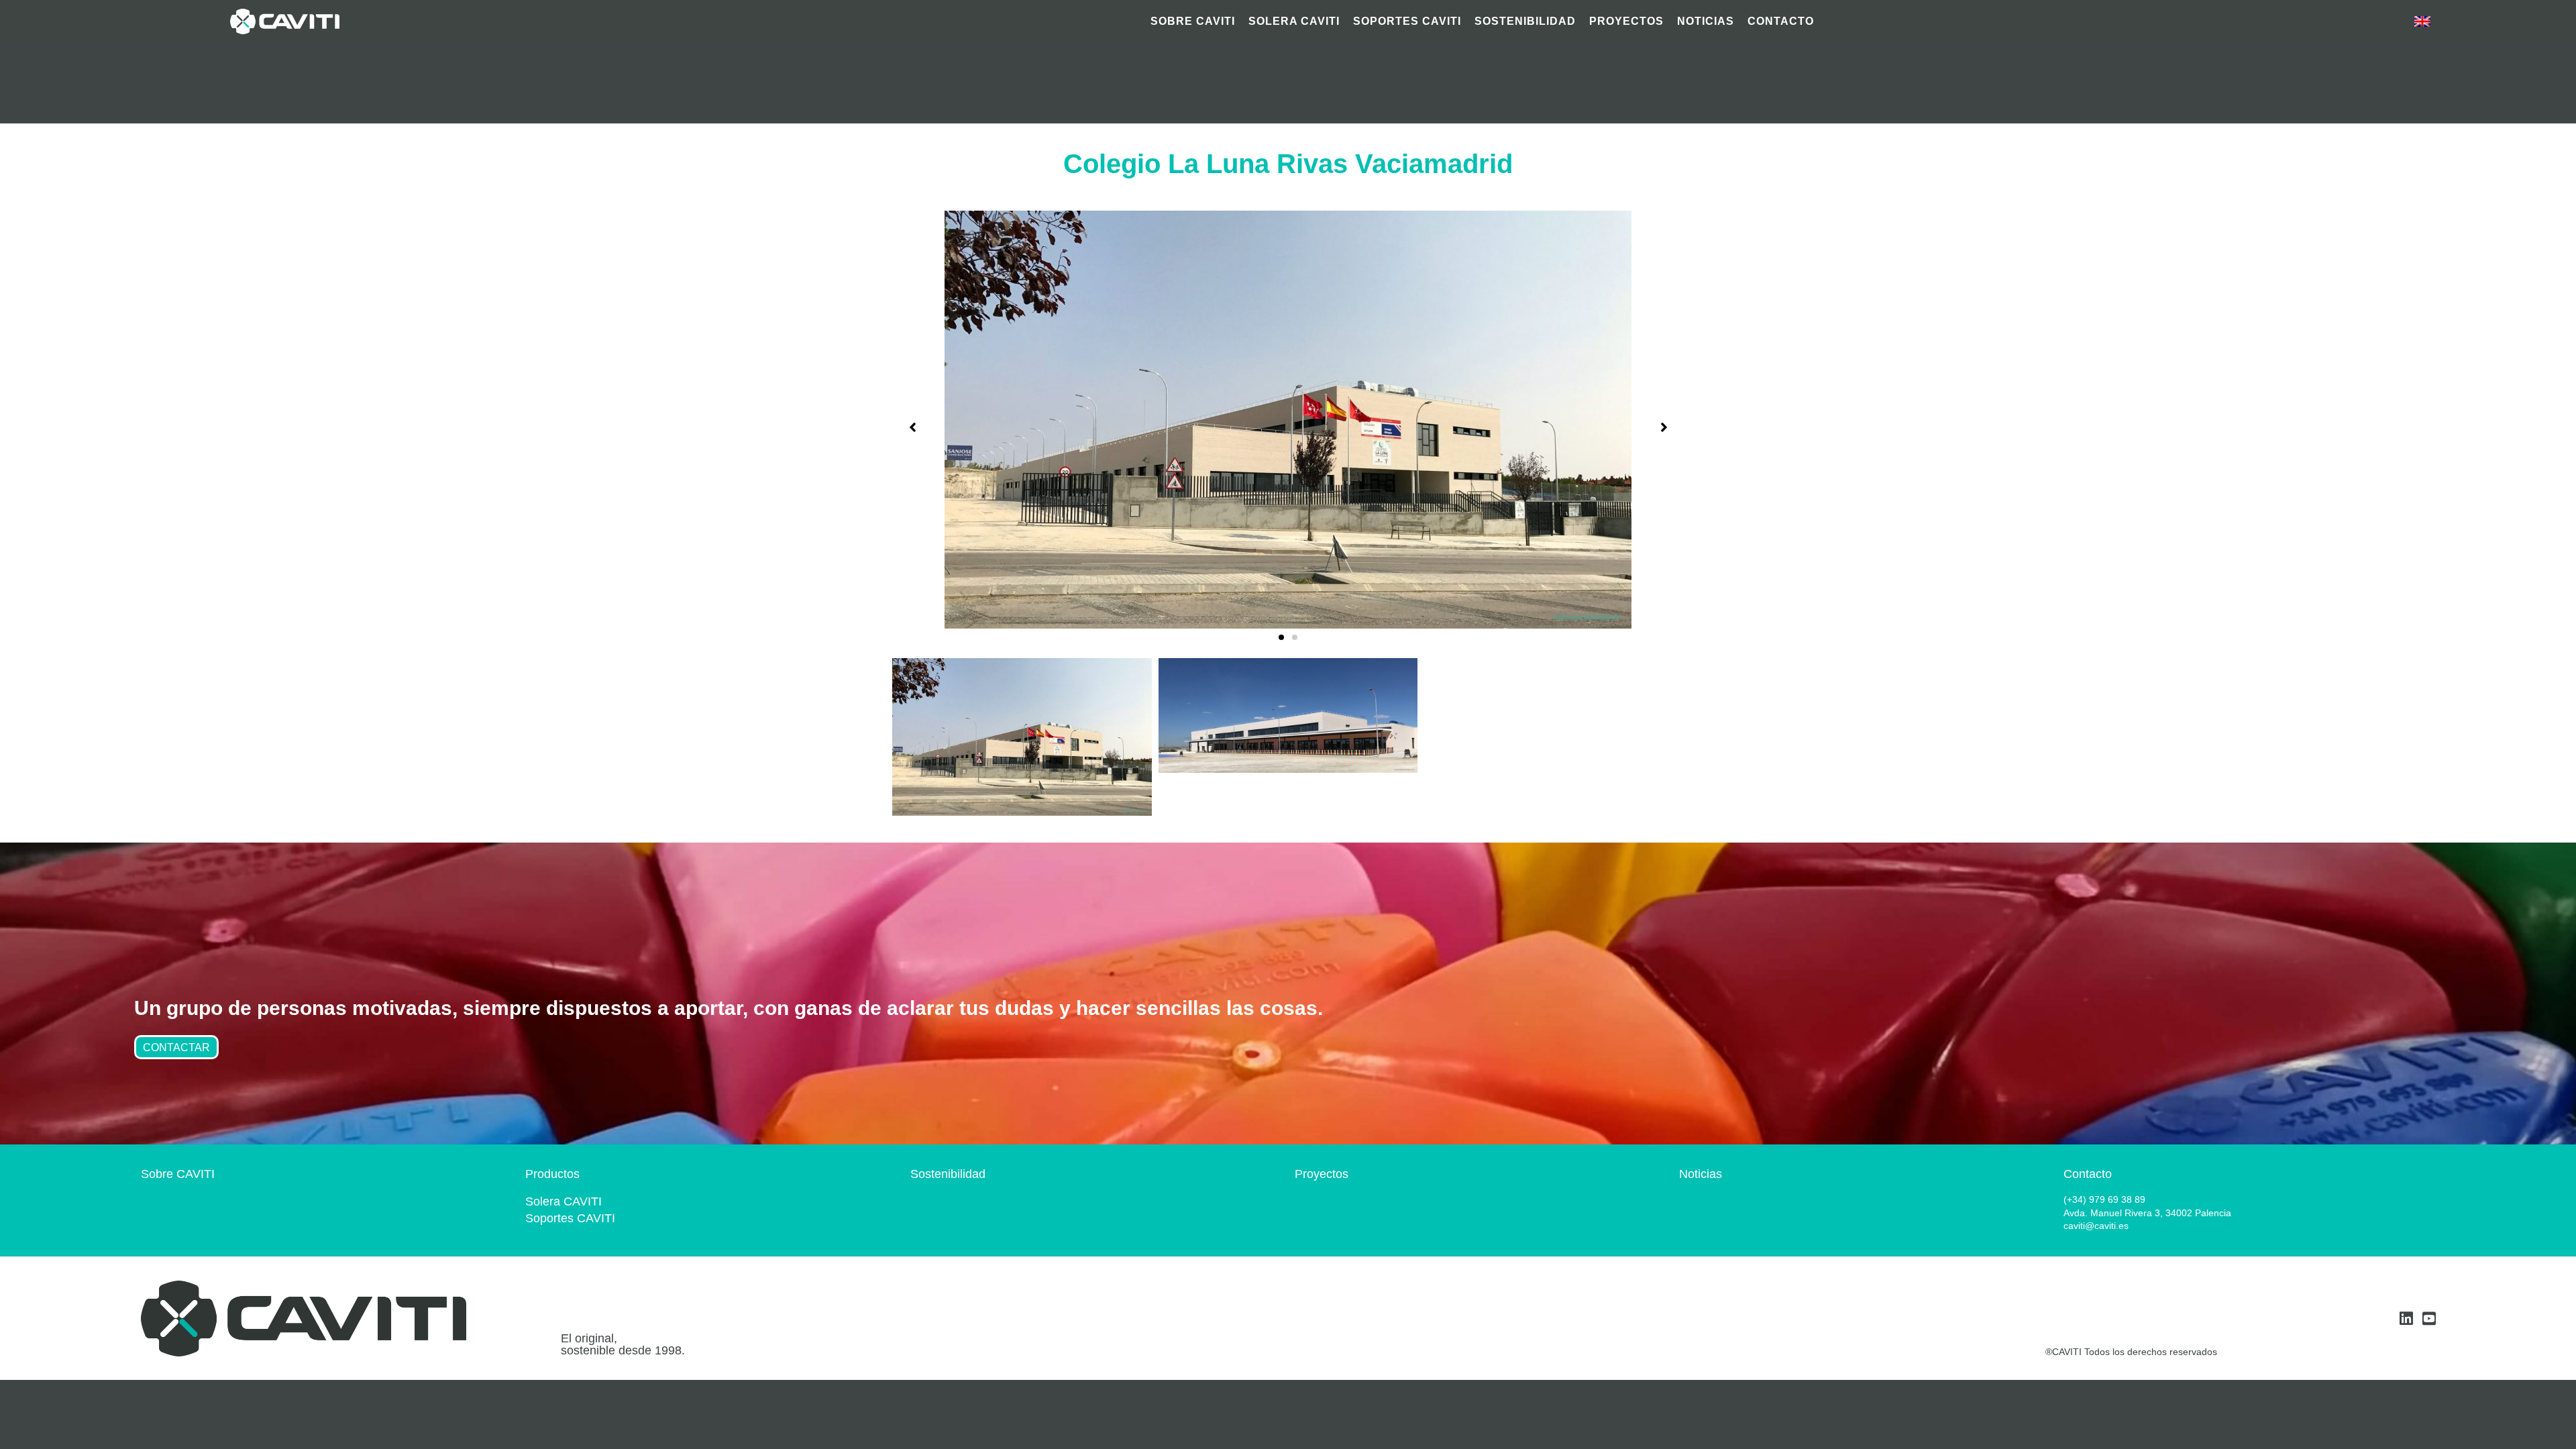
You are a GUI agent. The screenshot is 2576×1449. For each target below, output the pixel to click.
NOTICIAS (1706, 21)
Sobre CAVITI (178, 1174)
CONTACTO (1781, 21)
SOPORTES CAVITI (1407, 21)
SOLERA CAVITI (1294, 21)
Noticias (1701, 1174)
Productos (552, 1174)
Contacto (2088, 1174)
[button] (1281, 637)
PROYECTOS (1626, 21)
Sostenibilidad (948, 1174)
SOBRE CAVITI (1193, 21)
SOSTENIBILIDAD (1525, 21)
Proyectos (1322, 1174)
